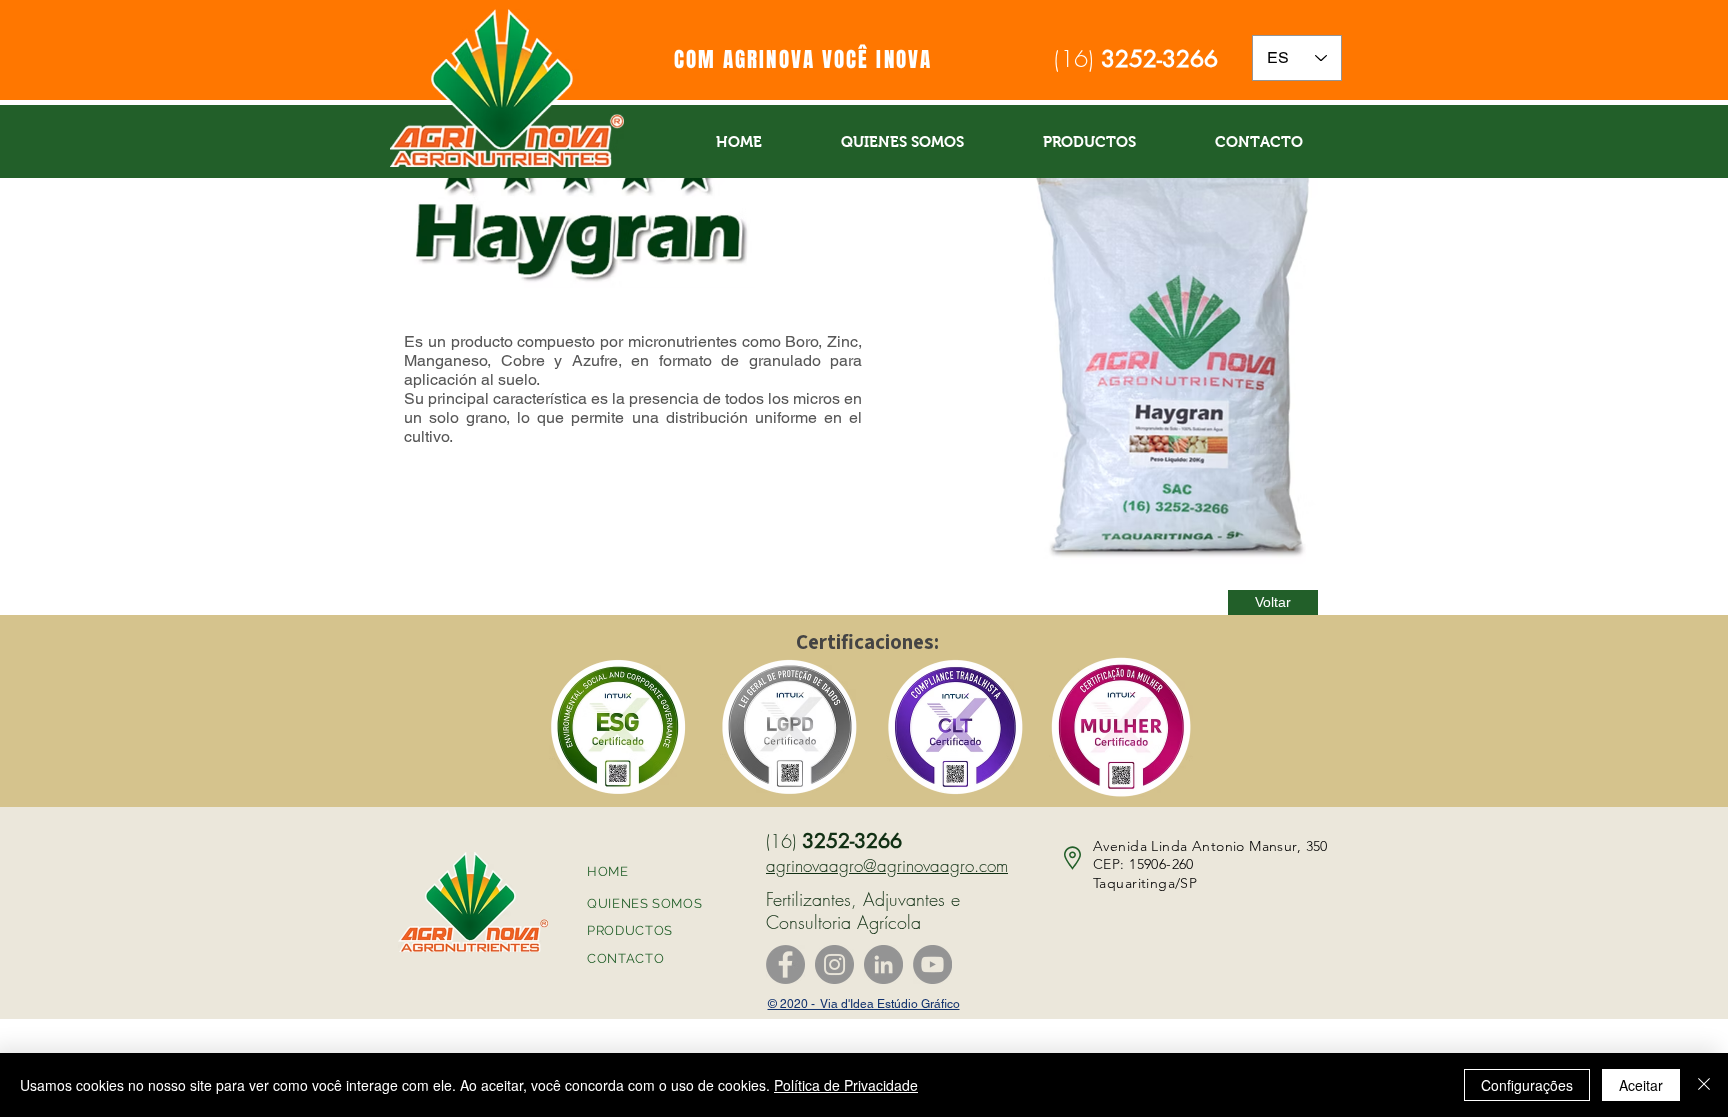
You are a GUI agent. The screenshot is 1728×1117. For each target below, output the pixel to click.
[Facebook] (785, 964)
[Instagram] (834, 964)
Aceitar (1641, 1085)
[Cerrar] (1704, 1085)
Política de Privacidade (846, 1085)
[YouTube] (932, 964)
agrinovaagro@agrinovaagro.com (887, 865)
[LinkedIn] (883, 964)
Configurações (1527, 1085)
